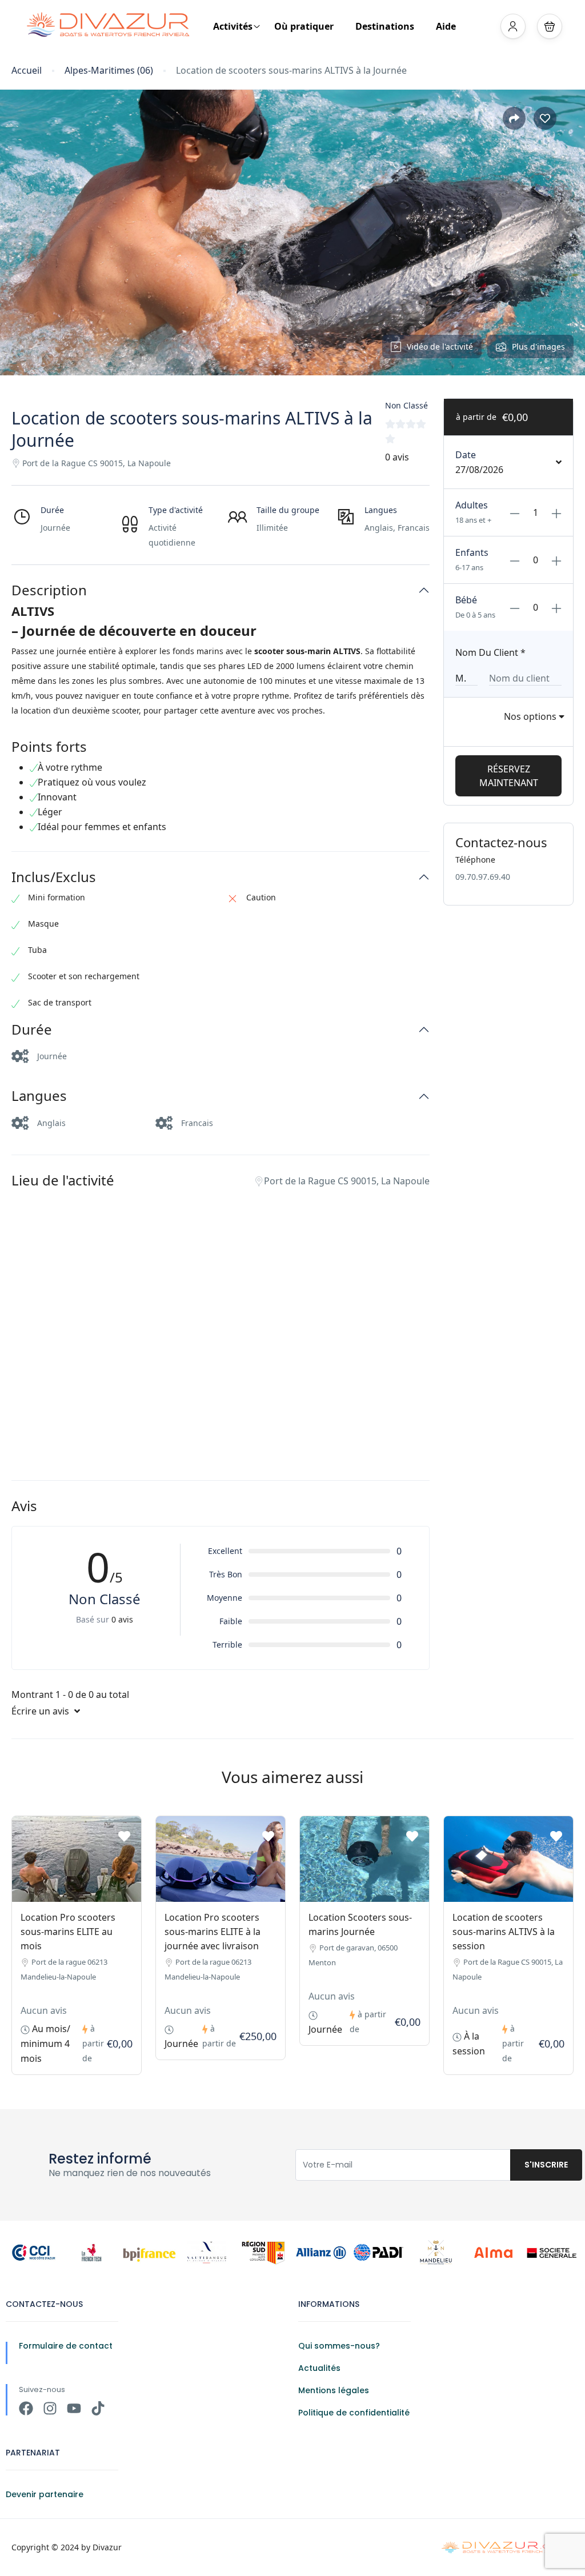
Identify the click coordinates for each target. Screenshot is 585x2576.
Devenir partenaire (45, 2494)
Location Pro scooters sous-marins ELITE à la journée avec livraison (213, 1932)
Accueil (27, 71)
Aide (446, 26)
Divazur (107, 2547)
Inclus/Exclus (54, 877)
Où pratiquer (304, 26)
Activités (233, 26)
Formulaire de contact (66, 2346)
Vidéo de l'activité (440, 346)
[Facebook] (26, 2408)
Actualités (319, 2368)
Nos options (531, 716)
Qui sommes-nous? (339, 2346)
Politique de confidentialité (354, 2413)
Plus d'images (538, 346)
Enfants (472, 552)
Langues (39, 1096)
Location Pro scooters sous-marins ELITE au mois (68, 1932)
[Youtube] (74, 2408)
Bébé (466, 600)
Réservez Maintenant (509, 776)
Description (49, 590)
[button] (550, 26)
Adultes (472, 505)
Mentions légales (334, 2390)
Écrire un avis (41, 1711)
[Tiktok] (98, 2408)
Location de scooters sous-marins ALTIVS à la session (504, 1932)
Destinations (385, 26)
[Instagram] (50, 2408)
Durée (32, 1030)
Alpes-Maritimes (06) (109, 71)
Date (466, 455)
